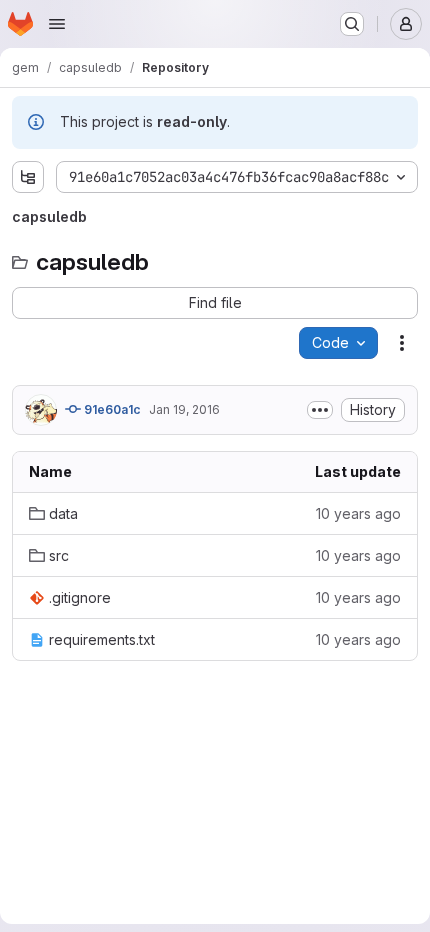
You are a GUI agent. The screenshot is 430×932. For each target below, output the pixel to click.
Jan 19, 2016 (184, 409)
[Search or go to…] (352, 24)
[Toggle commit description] (320, 410)
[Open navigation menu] (57, 24)
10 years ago (358, 513)
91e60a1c (111, 409)
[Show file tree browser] (28, 177)
